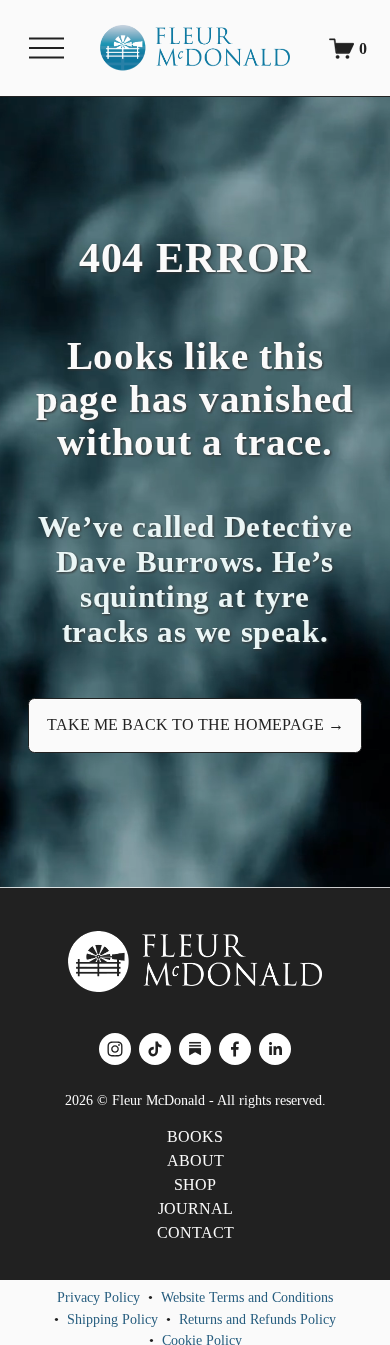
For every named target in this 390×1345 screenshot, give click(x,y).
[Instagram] (115, 1049)
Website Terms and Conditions (247, 1297)
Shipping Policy (112, 1319)
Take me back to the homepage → (195, 724)
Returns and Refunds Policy (257, 1319)
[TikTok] (155, 1049)
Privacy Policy (98, 1297)
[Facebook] (235, 1049)
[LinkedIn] (275, 1049)
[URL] (195, 1049)
